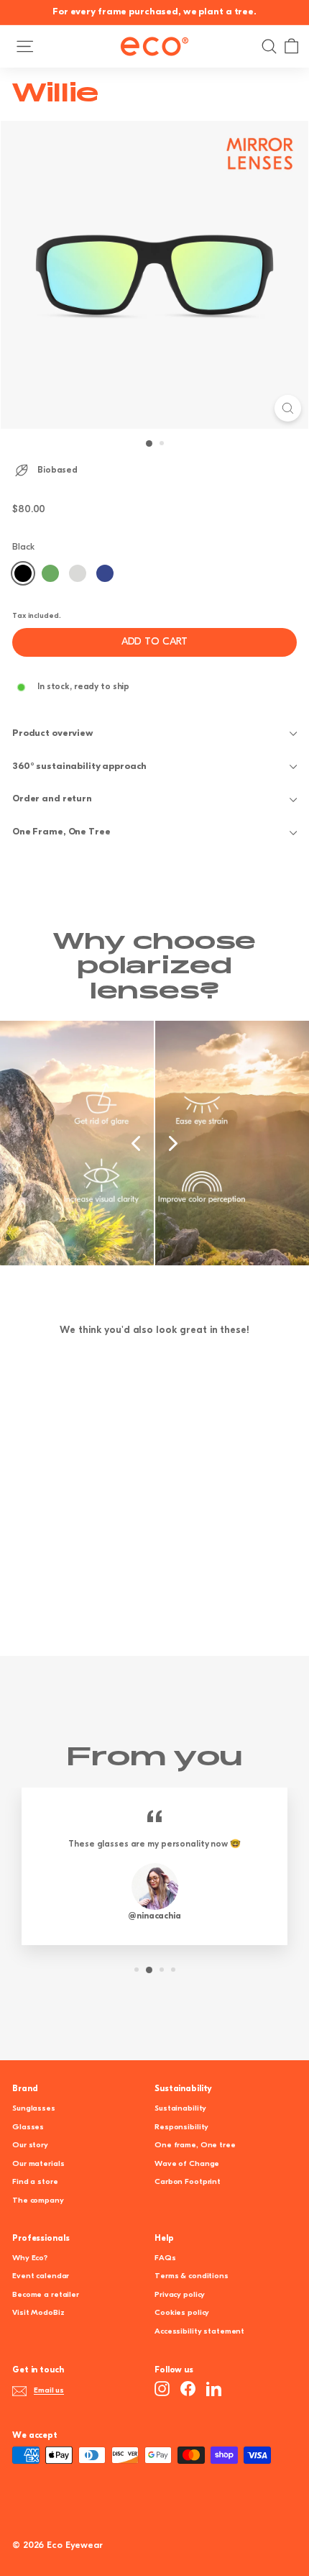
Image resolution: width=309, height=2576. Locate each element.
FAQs (165, 2258)
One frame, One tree (195, 2145)
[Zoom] (288, 408)
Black (23, 573)
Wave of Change (187, 2164)
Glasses (28, 2127)
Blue (105, 573)
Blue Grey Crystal (78, 573)
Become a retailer (46, 2295)
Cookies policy (182, 2313)
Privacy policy (180, 2295)
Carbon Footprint (188, 2182)
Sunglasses (34, 2109)
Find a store (35, 2182)
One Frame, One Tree (61, 832)
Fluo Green (50, 573)
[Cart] (291, 46)
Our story (30, 2145)
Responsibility (181, 2127)
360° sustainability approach (79, 766)
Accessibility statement (199, 2332)
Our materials (38, 2164)
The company (38, 2201)
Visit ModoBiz (38, 2313)
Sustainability (180, 2109)
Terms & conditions (192, 2276)
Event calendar (41, 2276)
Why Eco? (30, 2258)
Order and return (52, 799)
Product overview (53, 733)
